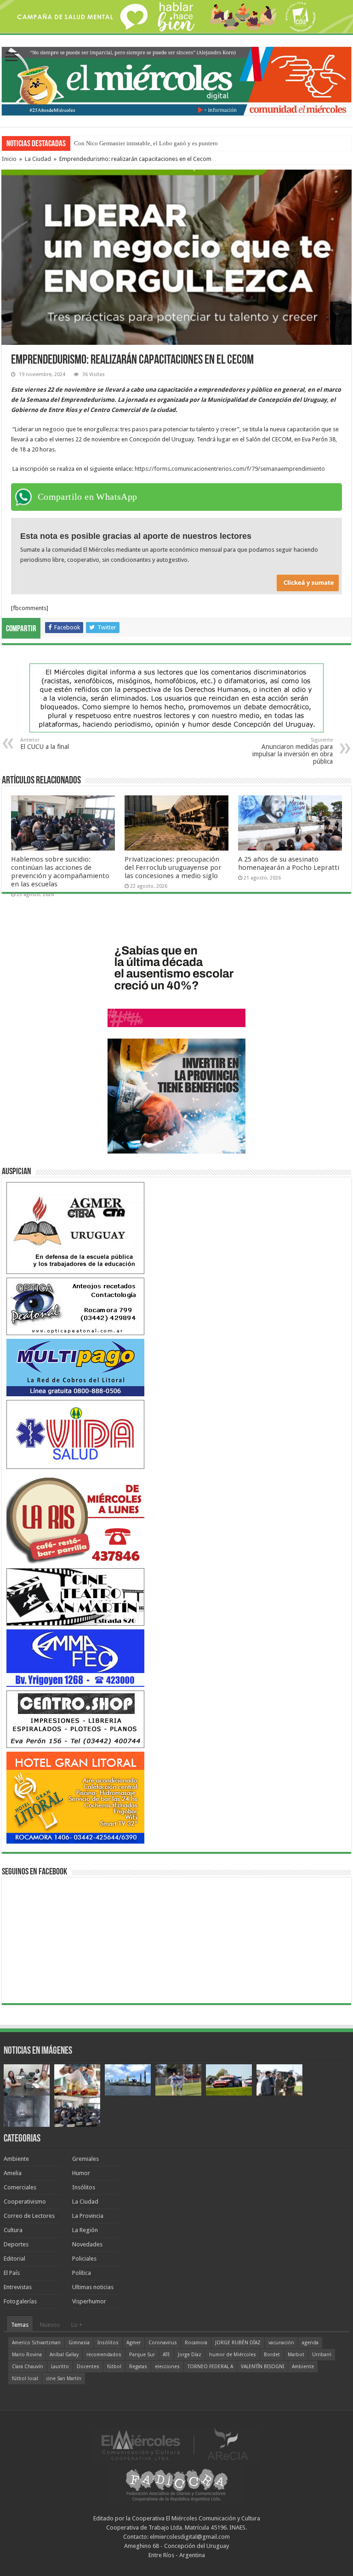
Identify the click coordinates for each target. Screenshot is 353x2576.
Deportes (16, 2244)
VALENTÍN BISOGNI (262, 2367)
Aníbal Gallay (64, 2355)
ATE (166, 2355)
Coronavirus (163, 2343)
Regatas (138, 2367)
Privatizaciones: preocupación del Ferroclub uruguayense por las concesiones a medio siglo (173, 868)
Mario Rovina (27, 2355)
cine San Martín (64, 2379)
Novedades (87, 2244)
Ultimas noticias (93, 2287)
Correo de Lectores (29, 2216)
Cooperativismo (25, 2202)
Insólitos (84, 2187)
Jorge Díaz (190, 2355)
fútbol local (25, 2379)
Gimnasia (79, 2343)
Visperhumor (89, 2301)
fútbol (114, 2367)
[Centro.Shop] (75, 1719)
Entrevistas (18, 2287)
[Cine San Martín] (75, 1596)
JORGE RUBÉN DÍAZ (238, 2343)
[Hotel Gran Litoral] (75, 1797)
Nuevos (50, 2325)
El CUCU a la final (45, 744)
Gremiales (85, 2159)
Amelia (13, 2173)
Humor (81, 2173)
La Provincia (88, 2216)
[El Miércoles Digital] (176, 80)
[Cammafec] (75, 1658)
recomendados (104, 2355)
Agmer (134, 2343)
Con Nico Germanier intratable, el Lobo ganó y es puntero (146, 143)
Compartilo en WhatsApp (88, 497)
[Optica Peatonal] (75, 1306)
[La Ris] (75, 1518)
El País (12, 2273)
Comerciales (20, 2187)
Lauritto (60, 2367)
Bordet (272, 2355)
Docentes (88, 2367)
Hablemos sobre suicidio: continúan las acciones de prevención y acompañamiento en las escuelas (60, 872)
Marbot (296, 2355)
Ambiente (16, 2159)
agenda (310, 2343)
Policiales (84, 2259)
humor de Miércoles (233, 2355)
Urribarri (322, 2355)
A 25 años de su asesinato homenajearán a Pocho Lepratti (289, 863)
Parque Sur (142, 2355)
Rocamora (196, 2343)
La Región (85, 2230)
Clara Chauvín (28, 2367)
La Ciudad (38, 159)
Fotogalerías (20, 2301)
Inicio (9, 159)
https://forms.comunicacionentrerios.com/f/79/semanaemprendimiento (230, 469)
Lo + (77, 2325)
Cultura (13, 2230)
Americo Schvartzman (36, 2343)
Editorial (14, 2259)
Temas (20, 2325)
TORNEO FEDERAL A (210, 2367)
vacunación (281, 2343)
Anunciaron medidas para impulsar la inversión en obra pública (293, 751)
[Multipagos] (75, 1367)
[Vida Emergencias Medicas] (75, 1434)
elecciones (167, 2367)
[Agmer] (75, 1228)
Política (82, 2273)
